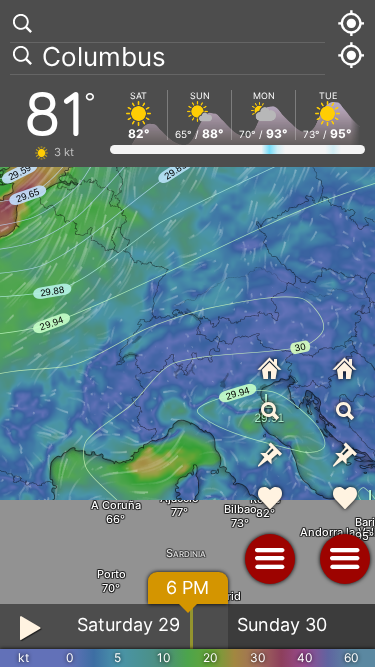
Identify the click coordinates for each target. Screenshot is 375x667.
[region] (187, 333)
